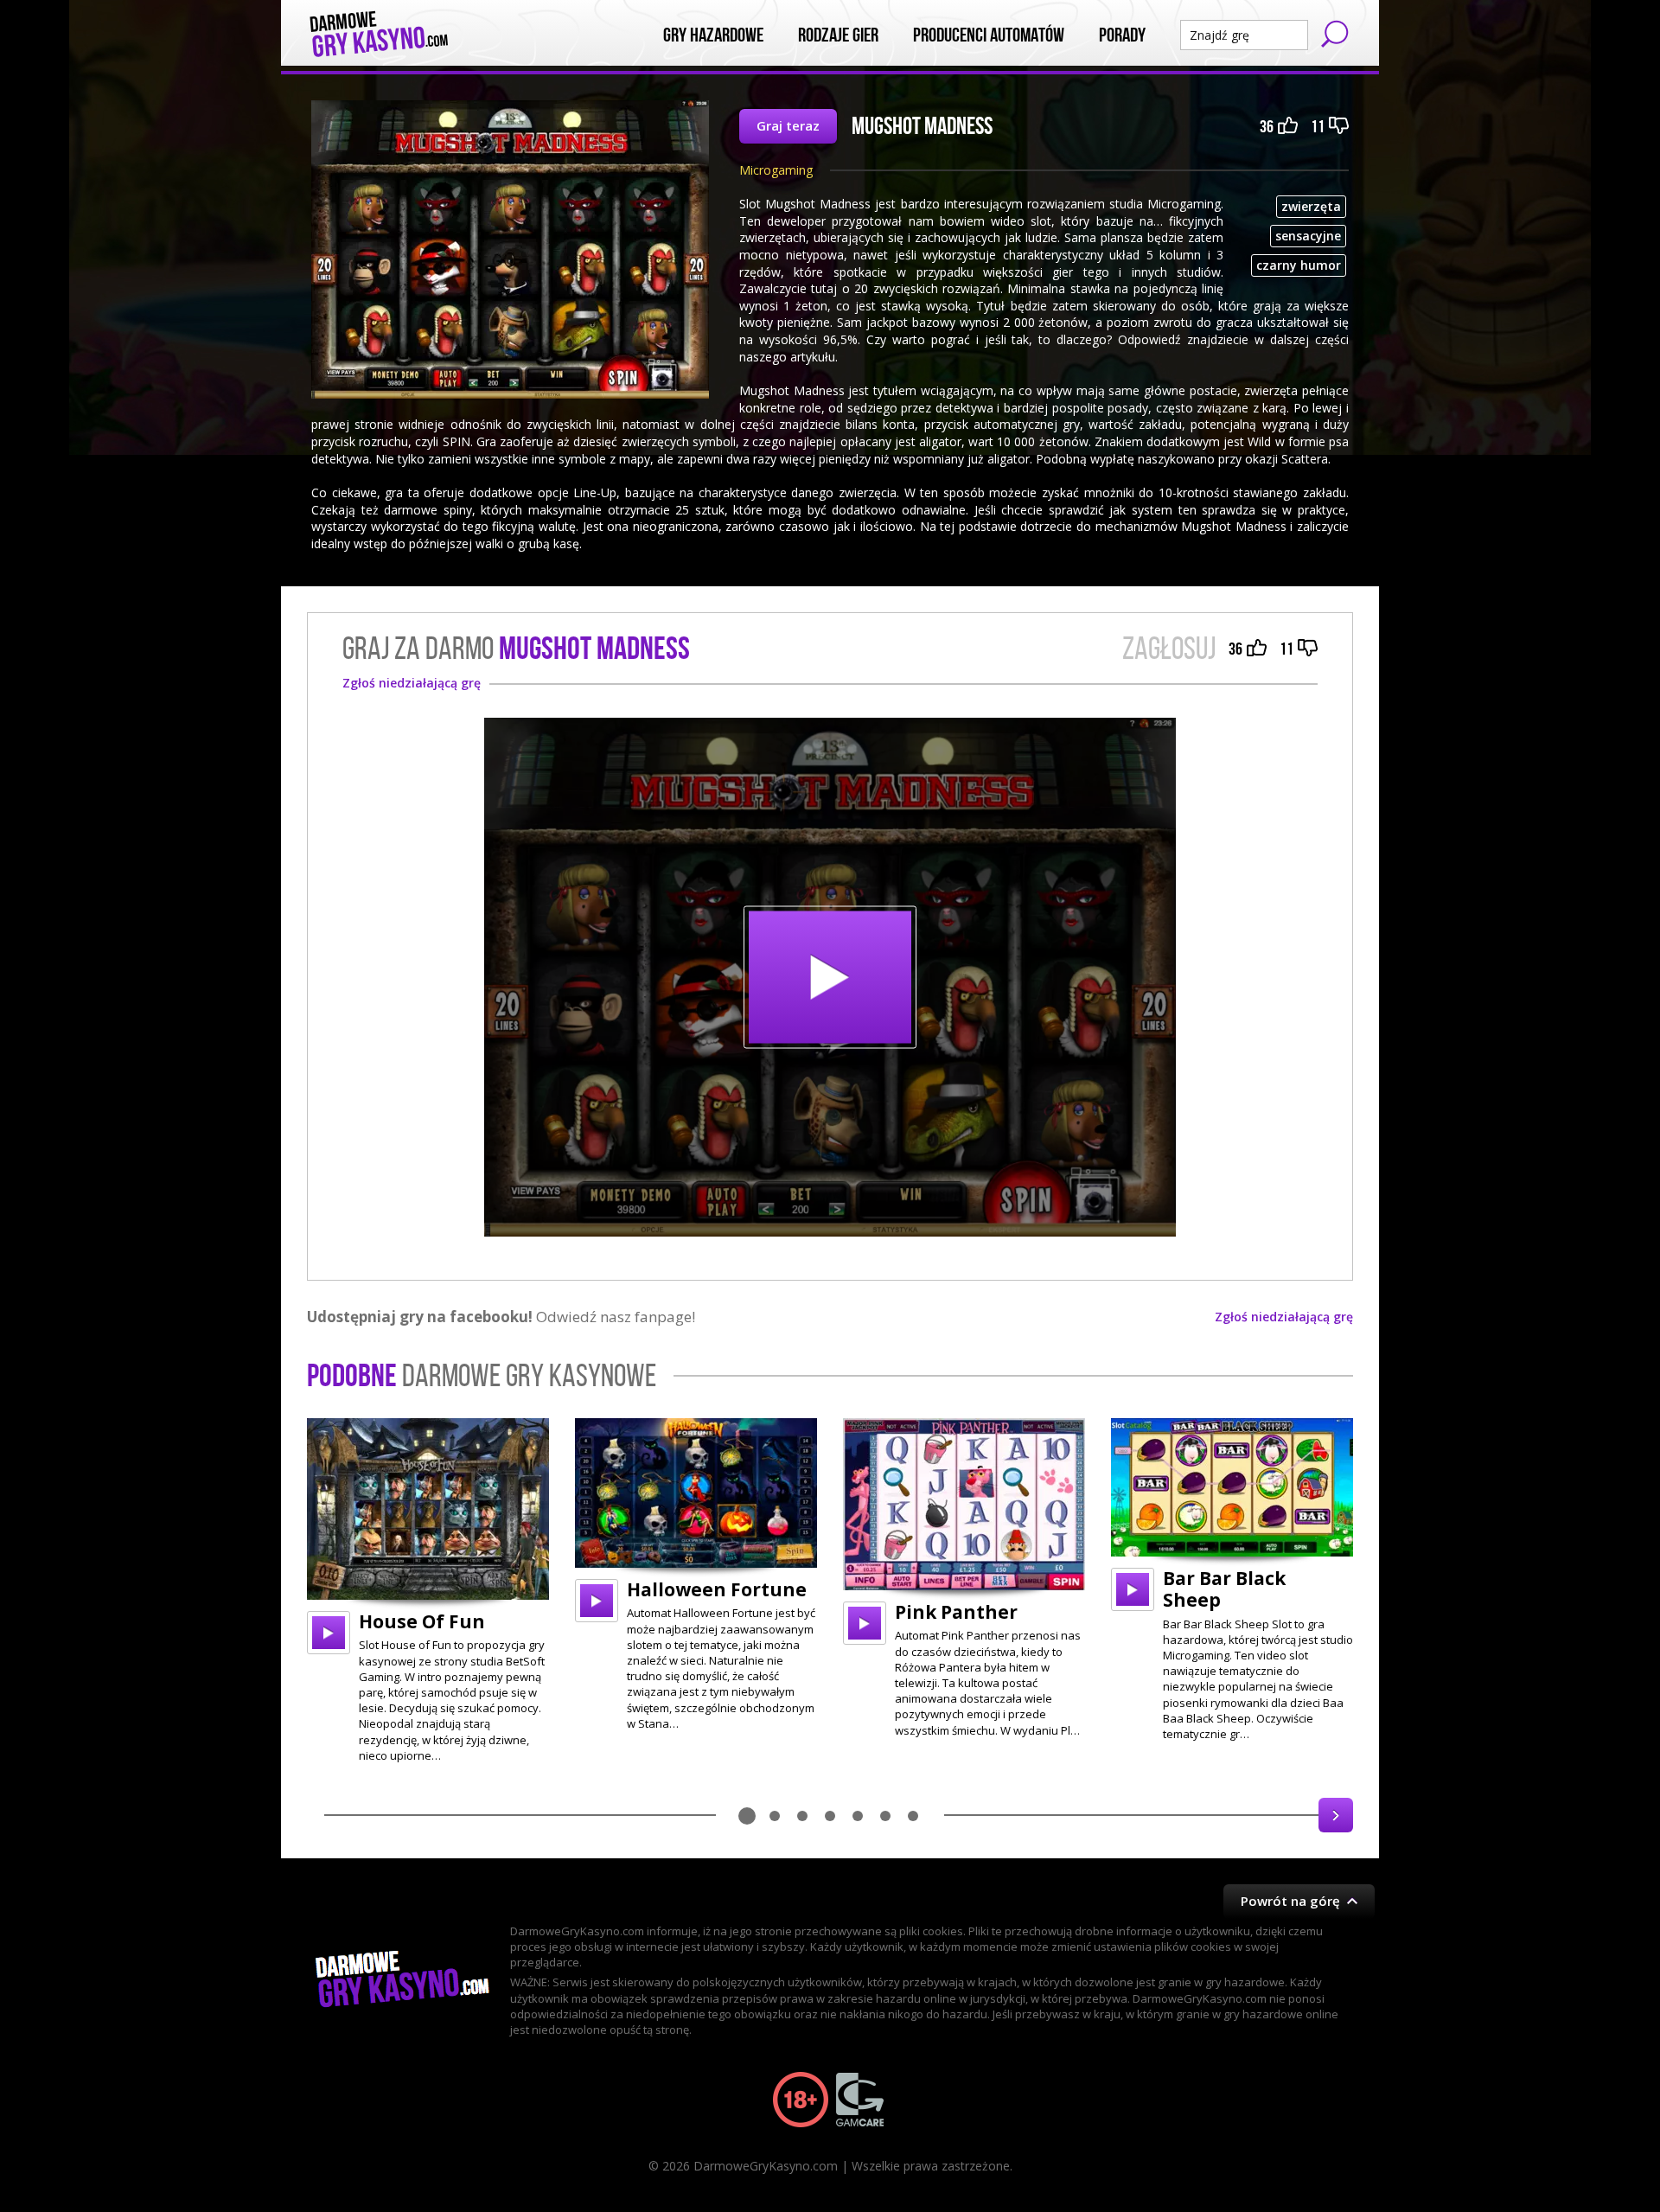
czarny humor (1299, 265)
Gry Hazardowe (713, 35)
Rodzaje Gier (838, 35)
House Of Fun (422, 1621)
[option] (428, 1591)
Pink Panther (956, 1612)
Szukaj (1335, 34)
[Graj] (329, 1633)
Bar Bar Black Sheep (1224, 1589)
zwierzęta (1311, 206)
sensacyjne (1308, 236)
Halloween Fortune (717, 1589)
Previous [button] (324, 1815)
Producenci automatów (989, 35)
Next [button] (1336, 1815)
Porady (1122, 35)
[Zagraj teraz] (830, 977)
